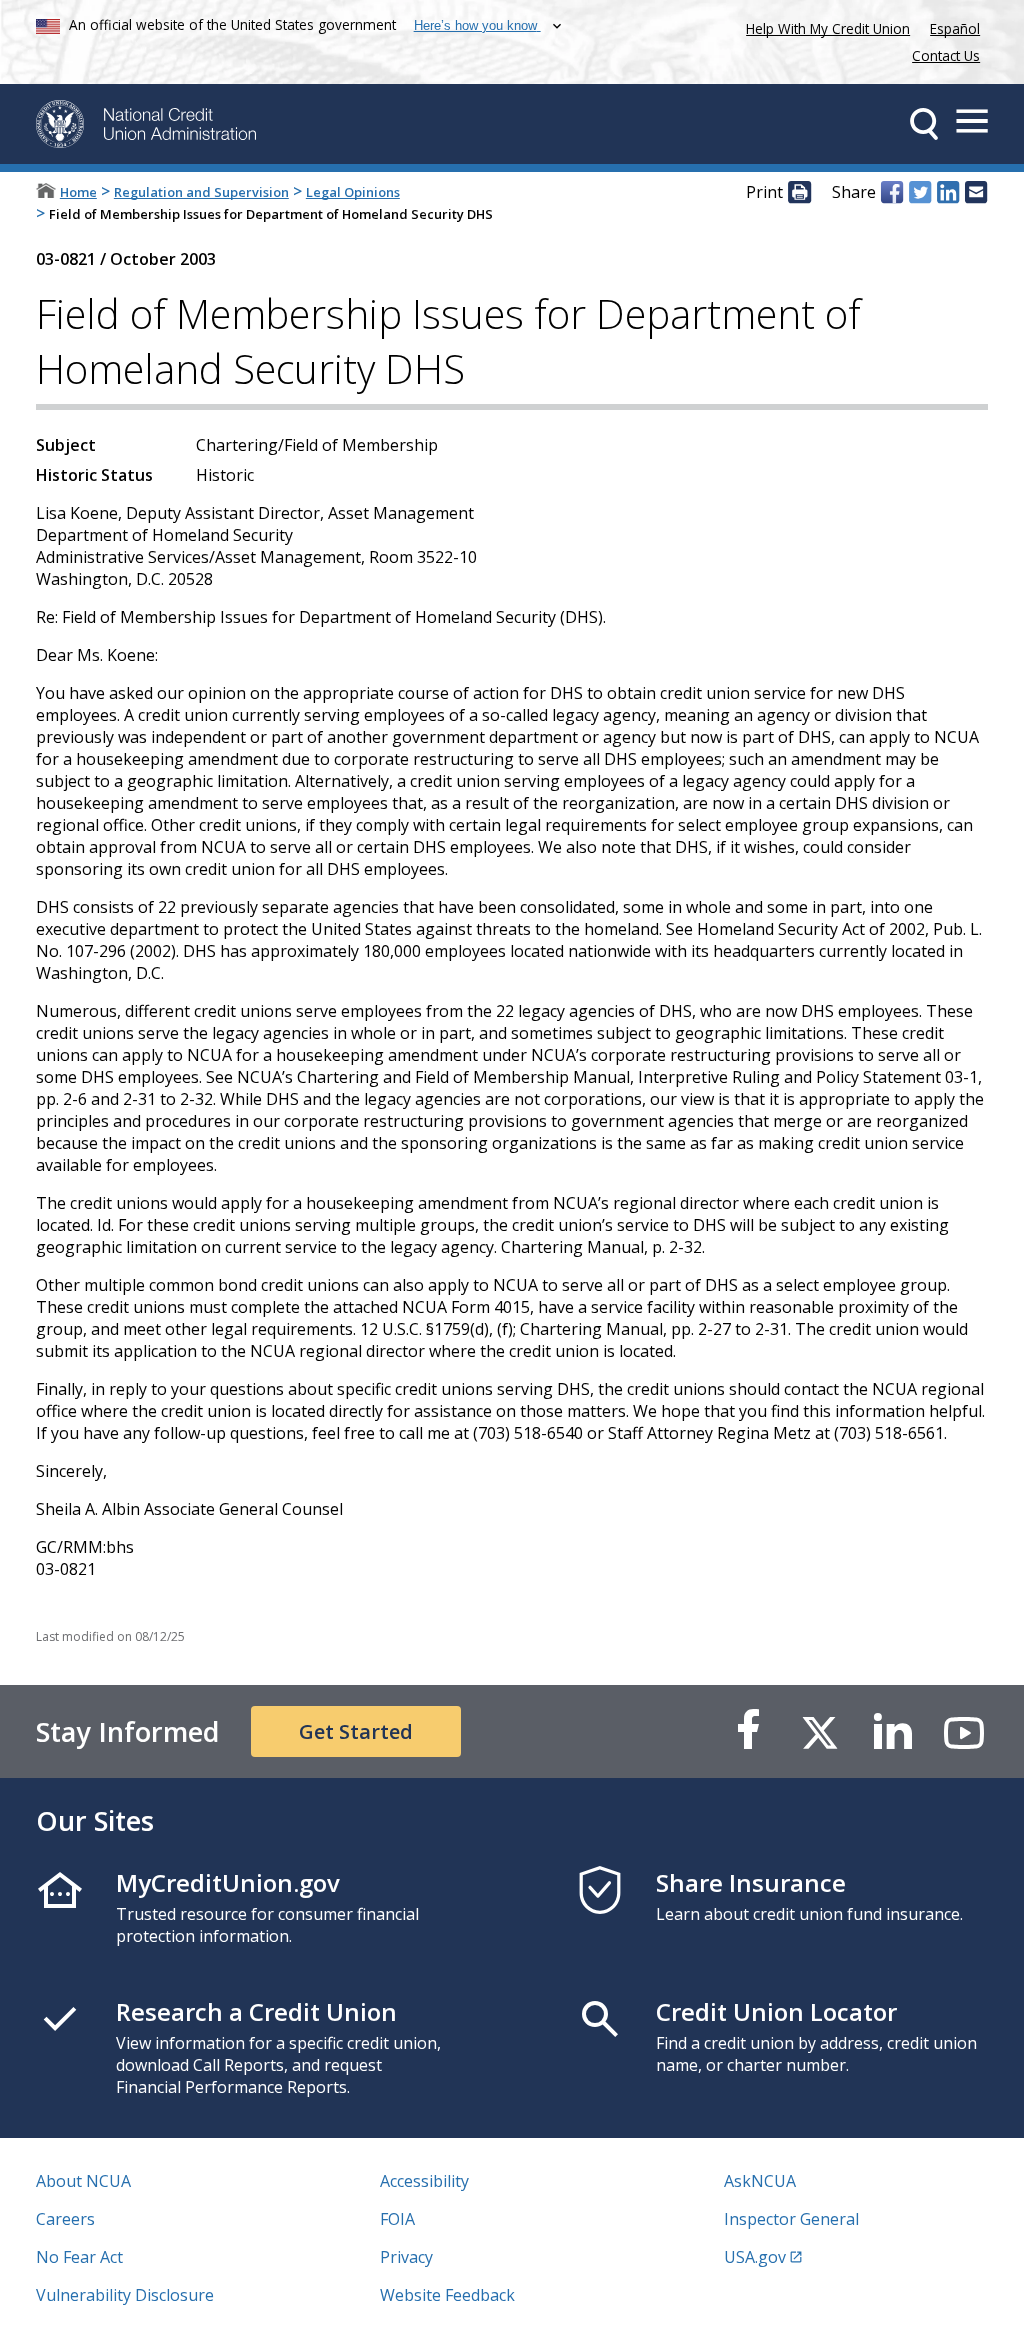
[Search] (924, 124)
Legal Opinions (353, 192)
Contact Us (946, 55)
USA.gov (755, 2257)
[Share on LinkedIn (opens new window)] (948, 193)
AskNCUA (760, 2181)
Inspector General (791, 2219)
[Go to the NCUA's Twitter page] (820, 1731)
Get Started (356, 1731)
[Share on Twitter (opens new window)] (920, 193)
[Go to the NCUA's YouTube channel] (964, 1731)
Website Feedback (447, 2295)
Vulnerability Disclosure (125, 2295)
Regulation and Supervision (201, 192)
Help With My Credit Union (824, 26)
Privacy (406, 2257)
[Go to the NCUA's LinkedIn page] (892, 1731)
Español (955, 28)
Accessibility (424, 2181)
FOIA (397, 2219)
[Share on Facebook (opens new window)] (892, 193)
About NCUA (83, 2181)
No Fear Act (79, 2257)
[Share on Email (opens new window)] (976, 193)
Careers (65, 2219)
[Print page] (799, 193)
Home (78, 192)
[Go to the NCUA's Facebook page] (748, 1731)
